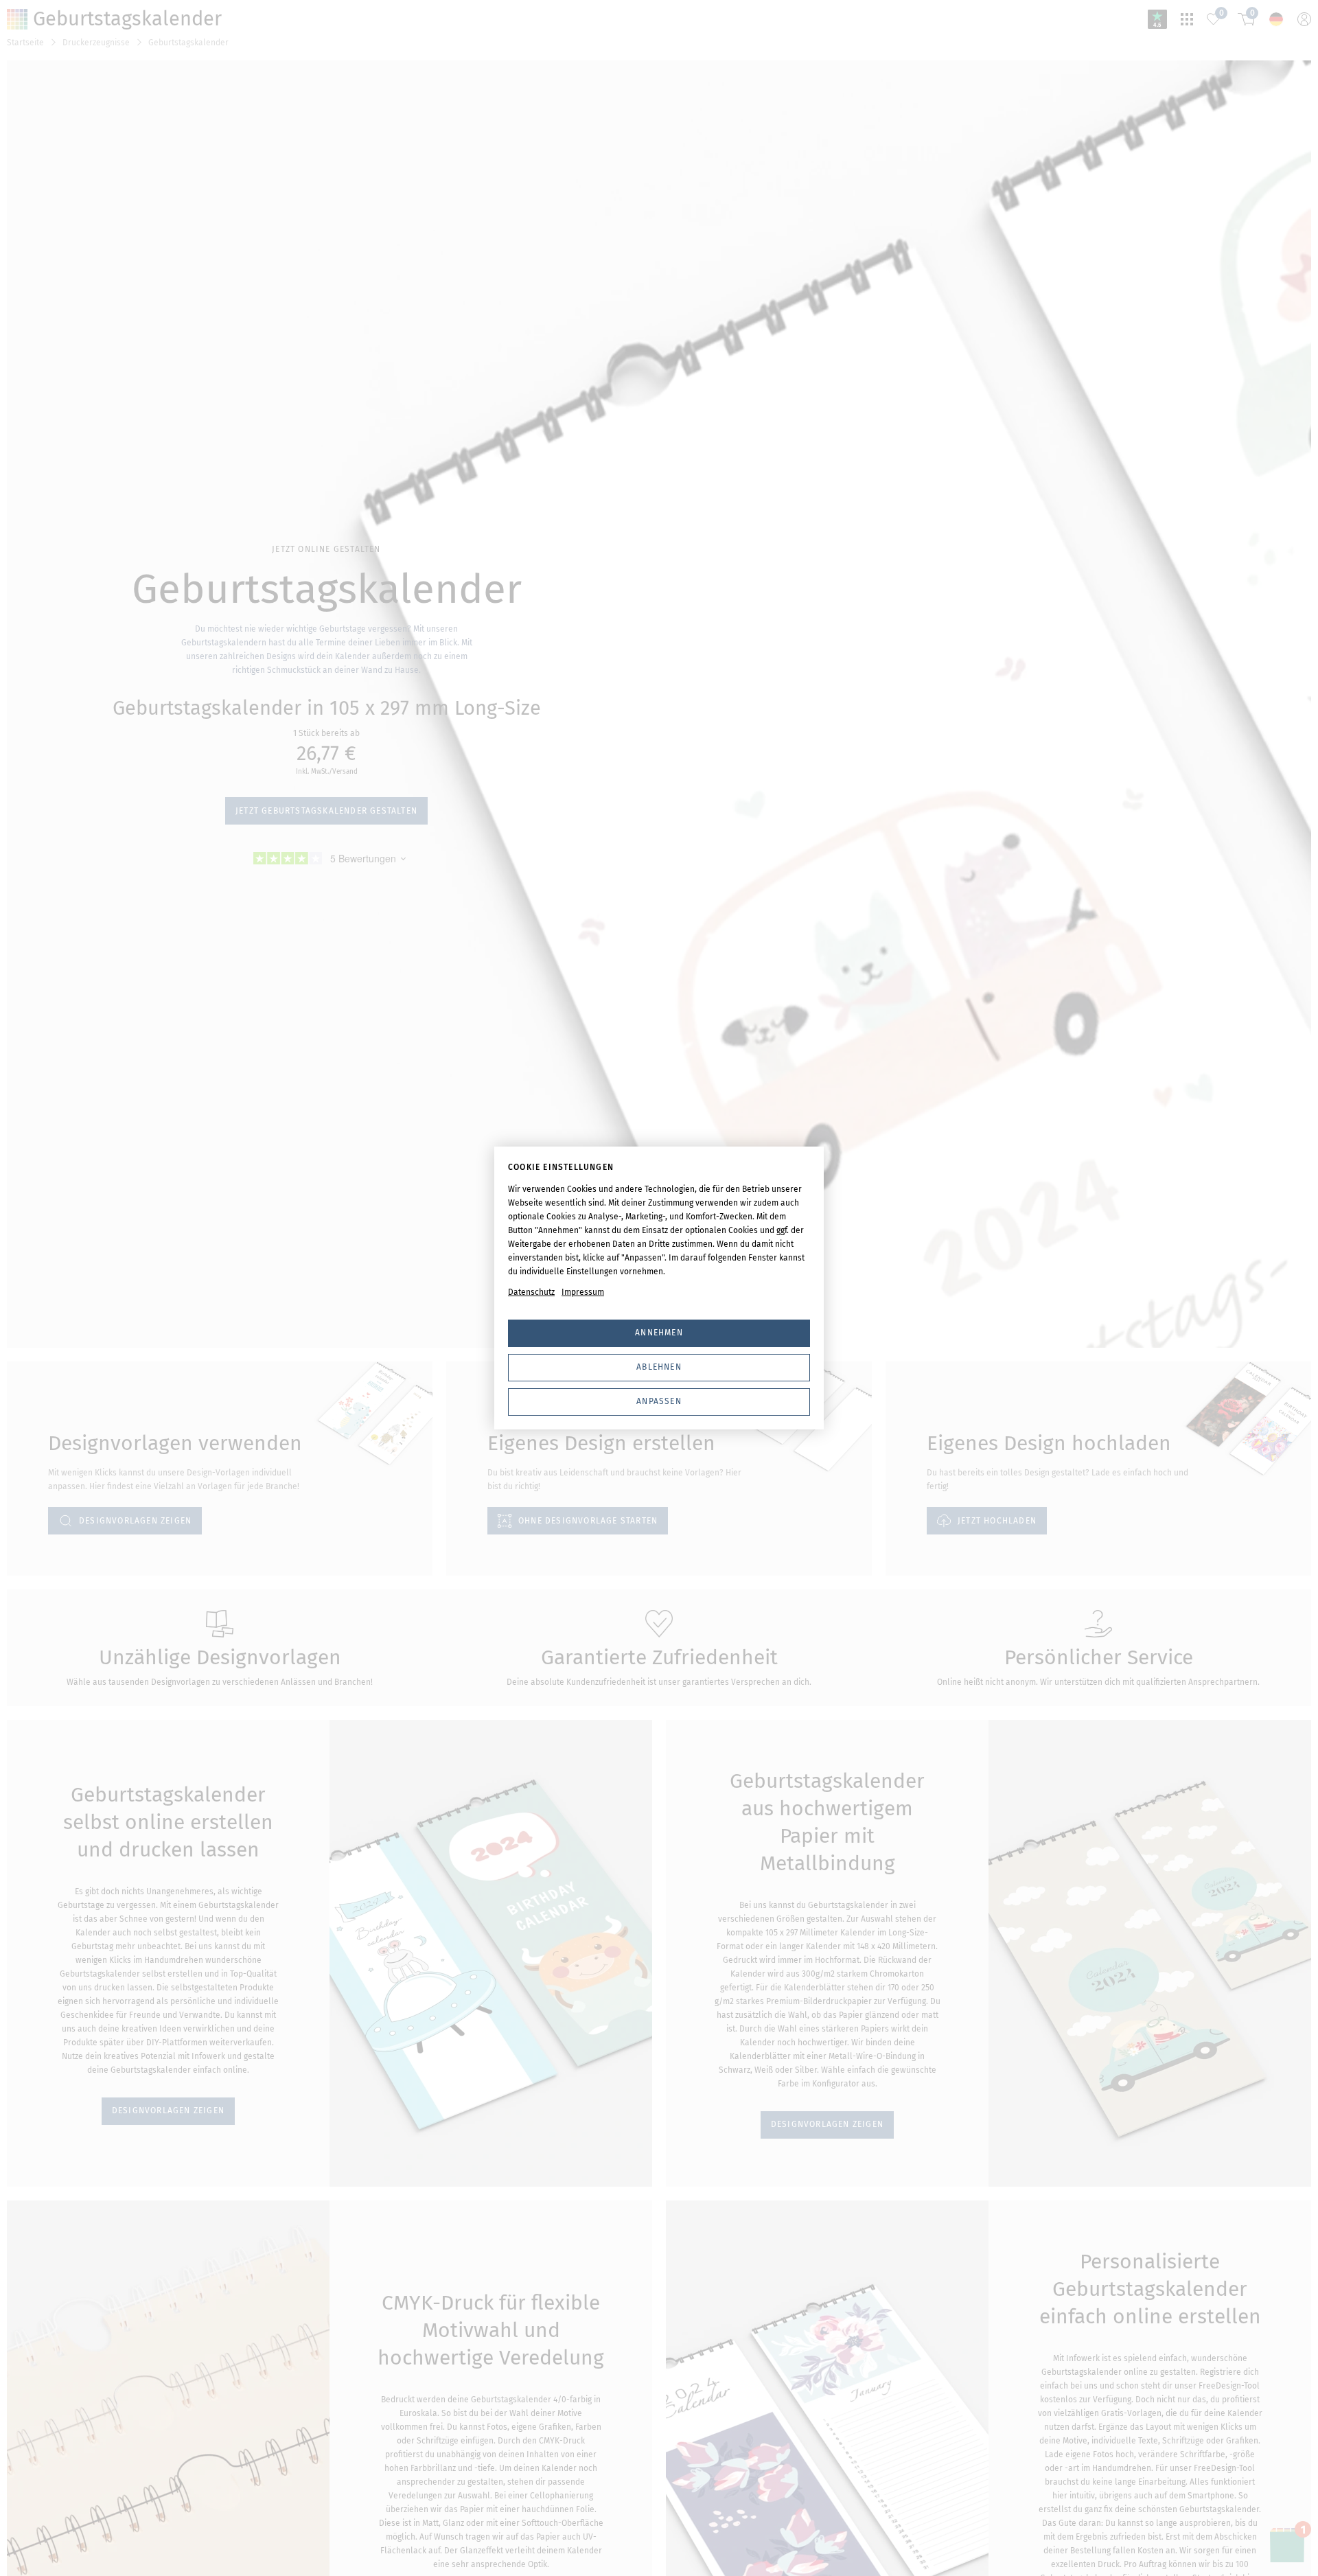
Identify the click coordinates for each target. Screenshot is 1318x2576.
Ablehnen (659, 1367)
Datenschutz (531, 1292)
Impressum (583, 1292)
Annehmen (659, 1333)
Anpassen (659, 1401)
